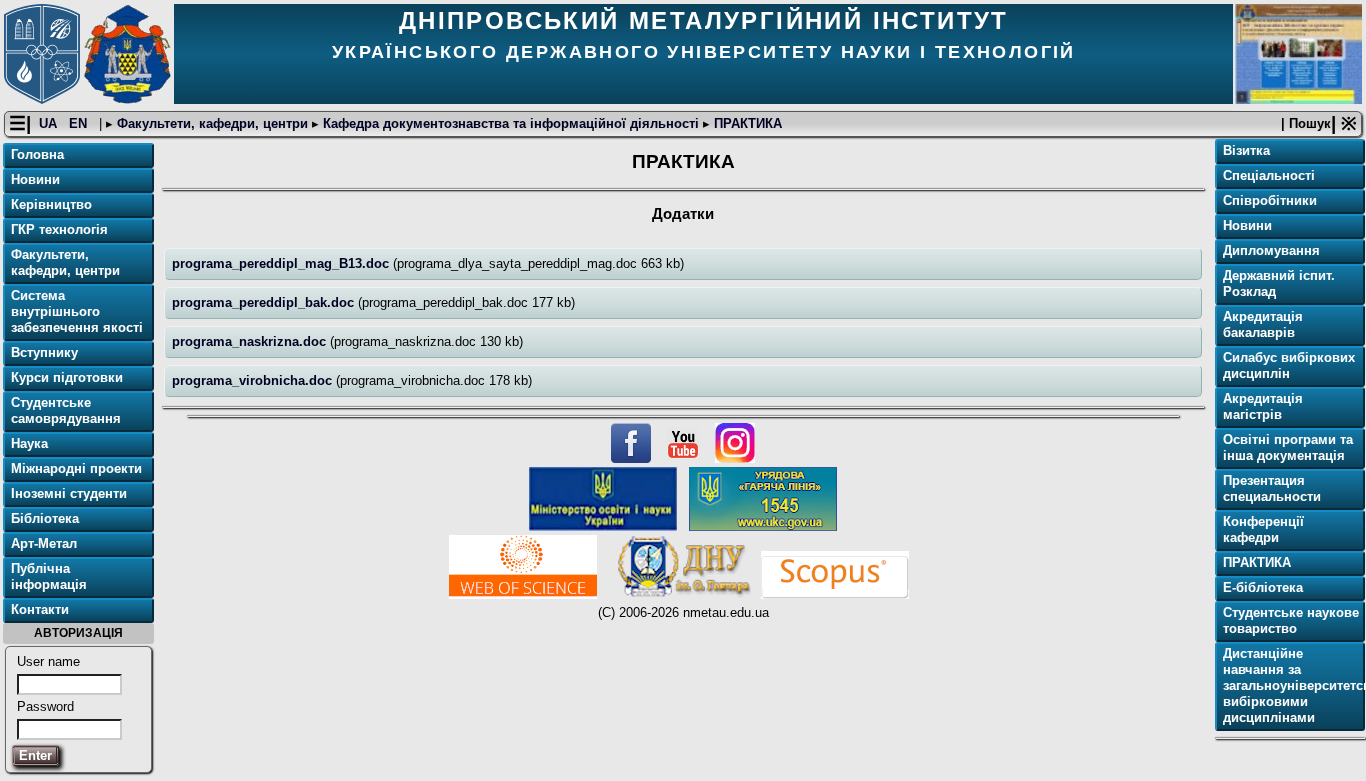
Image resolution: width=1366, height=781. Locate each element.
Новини (35, 179)
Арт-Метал (44, 543)
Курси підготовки (67, 377)
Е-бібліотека (1263, 587)
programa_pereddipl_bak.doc (265, 302)
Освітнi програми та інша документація (1288, 447)
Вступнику (44, 352)
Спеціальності (1269, 175)
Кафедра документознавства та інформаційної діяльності (511, 123)
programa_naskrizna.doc (251, 341)
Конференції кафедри (1263, 529)
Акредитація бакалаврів (1263, 324)
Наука (29, 443)
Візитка (1246, 150)
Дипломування (1271, 250)
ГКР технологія (59, 229)
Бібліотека (45, 518)
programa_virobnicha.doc (254, 380)
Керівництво (51, 204)
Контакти (40, 609)
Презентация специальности (1272, 488)
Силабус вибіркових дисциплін (1289, 365)
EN (80, 123)
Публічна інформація (49, 576)
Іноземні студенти (69, 493)
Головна (37, 154)
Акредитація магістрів (1263, 406)
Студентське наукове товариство (1291, 620)
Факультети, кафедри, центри (212, 123)
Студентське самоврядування (66, 410)
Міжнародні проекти (76, 468)
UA (50, 123)
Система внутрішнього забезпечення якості (77, 311)
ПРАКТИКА (746, 123)
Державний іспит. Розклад (1279, 283)
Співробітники (1270, 200)
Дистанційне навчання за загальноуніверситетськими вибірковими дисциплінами (1292, 685)
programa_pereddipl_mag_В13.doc (282, 263)
